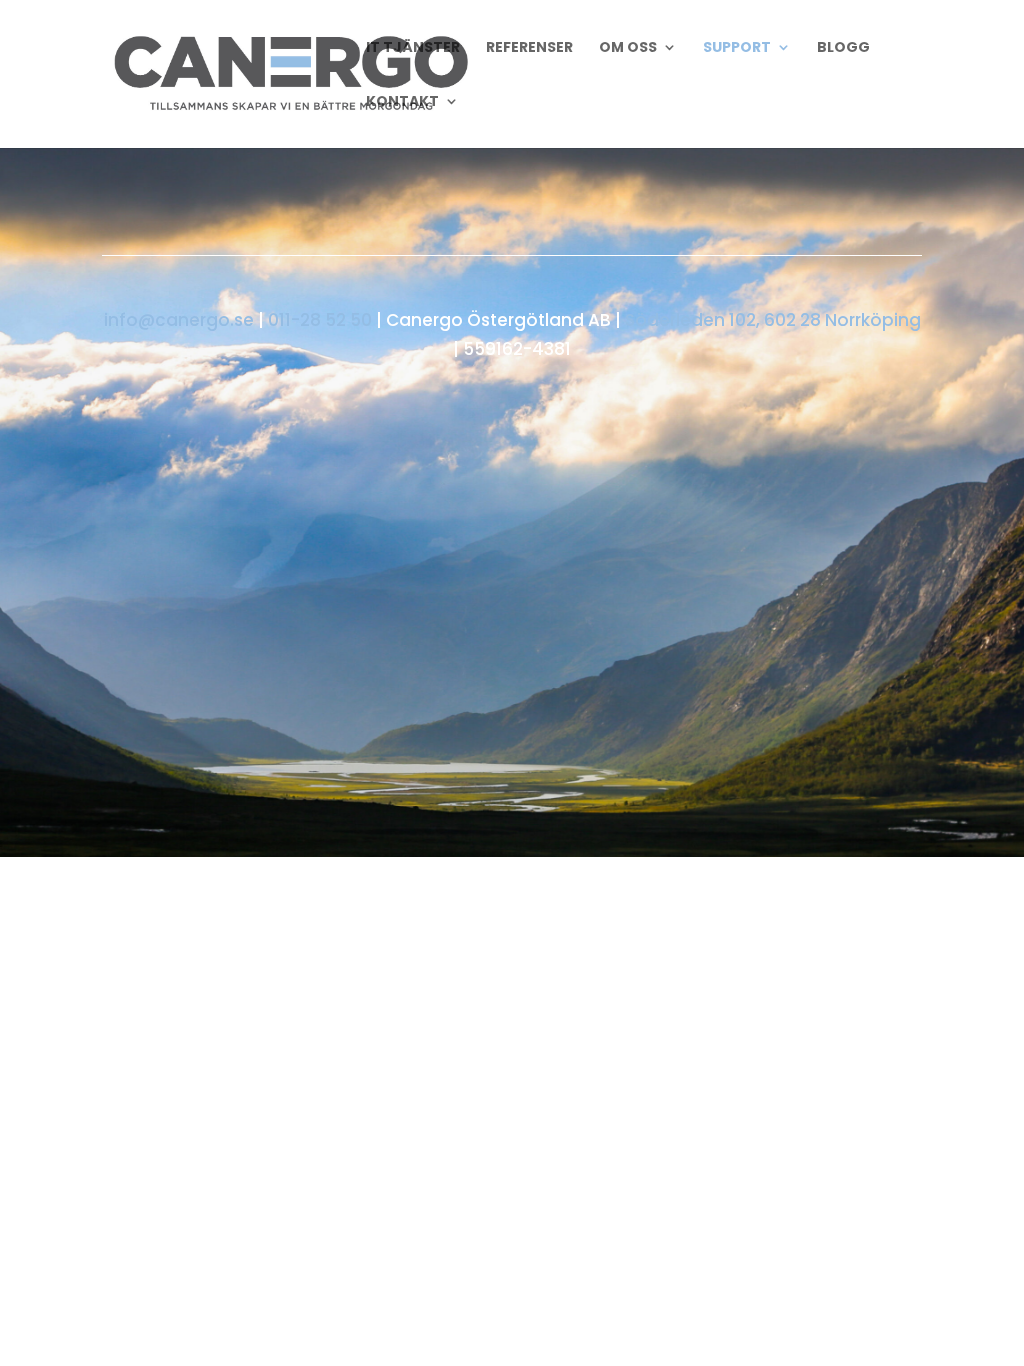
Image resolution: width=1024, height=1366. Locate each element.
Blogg (843, 48)
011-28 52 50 (320, 320)
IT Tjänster (413, 48)
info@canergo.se (179, 320)
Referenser (529, 48)
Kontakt (402, 102)
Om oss (628, 48)
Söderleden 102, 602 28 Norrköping (773, 320)
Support (737, 48)
